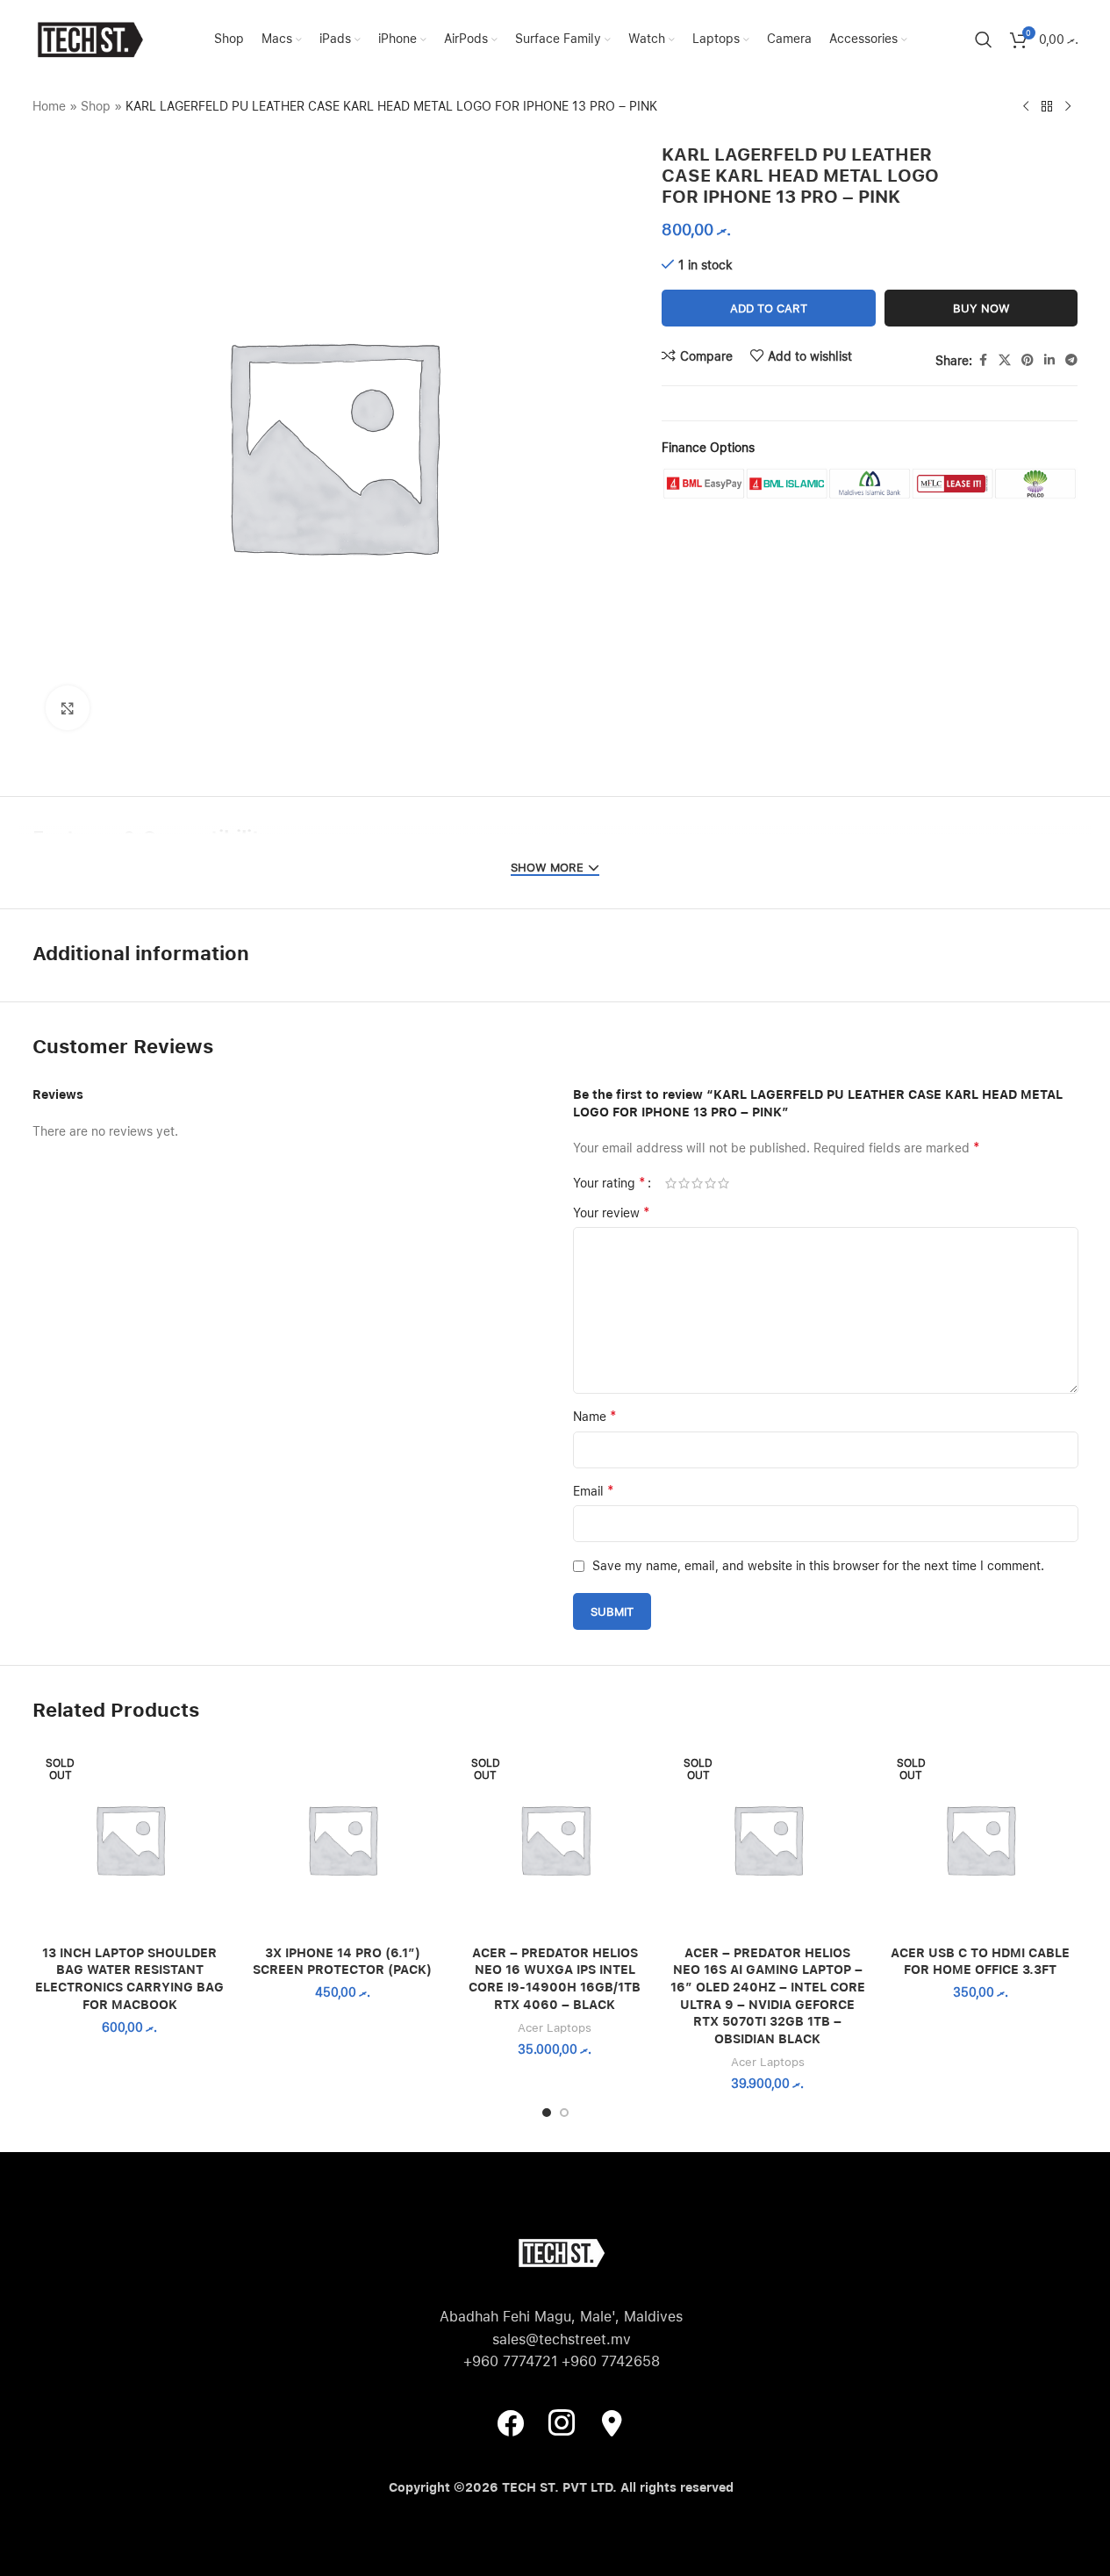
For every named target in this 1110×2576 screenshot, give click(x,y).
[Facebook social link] (983, 360)
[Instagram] (562, 2422)
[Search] (984, 39)
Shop (96, 106)
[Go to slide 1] (547, 2113)
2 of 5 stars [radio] (684, 1183)
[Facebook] (511, 2422)
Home (49, 106)
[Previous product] (1026, 107)
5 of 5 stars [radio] (723, 1183)
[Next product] (1068, 107)
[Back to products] (1047, 107)
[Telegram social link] (1071, 360)
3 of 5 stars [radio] (697, 1183)
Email (594, 1491)
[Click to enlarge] (68, 707)
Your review (612, 1213)
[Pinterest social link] (1028, 360)
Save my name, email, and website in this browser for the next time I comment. (818, 1566)
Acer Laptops (555, 2027)
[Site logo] (90, 39)
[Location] (612, 2422)
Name (595, 1416)
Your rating (609, 1183)
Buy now (981, 309)
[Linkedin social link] (1049, 360)
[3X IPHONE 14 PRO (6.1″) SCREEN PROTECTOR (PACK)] (342, 1839)
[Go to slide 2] (564, 2113)
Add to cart (769, 309)
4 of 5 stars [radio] (710, 1183)
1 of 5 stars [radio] (671, 1183)
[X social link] (1005, 360)
